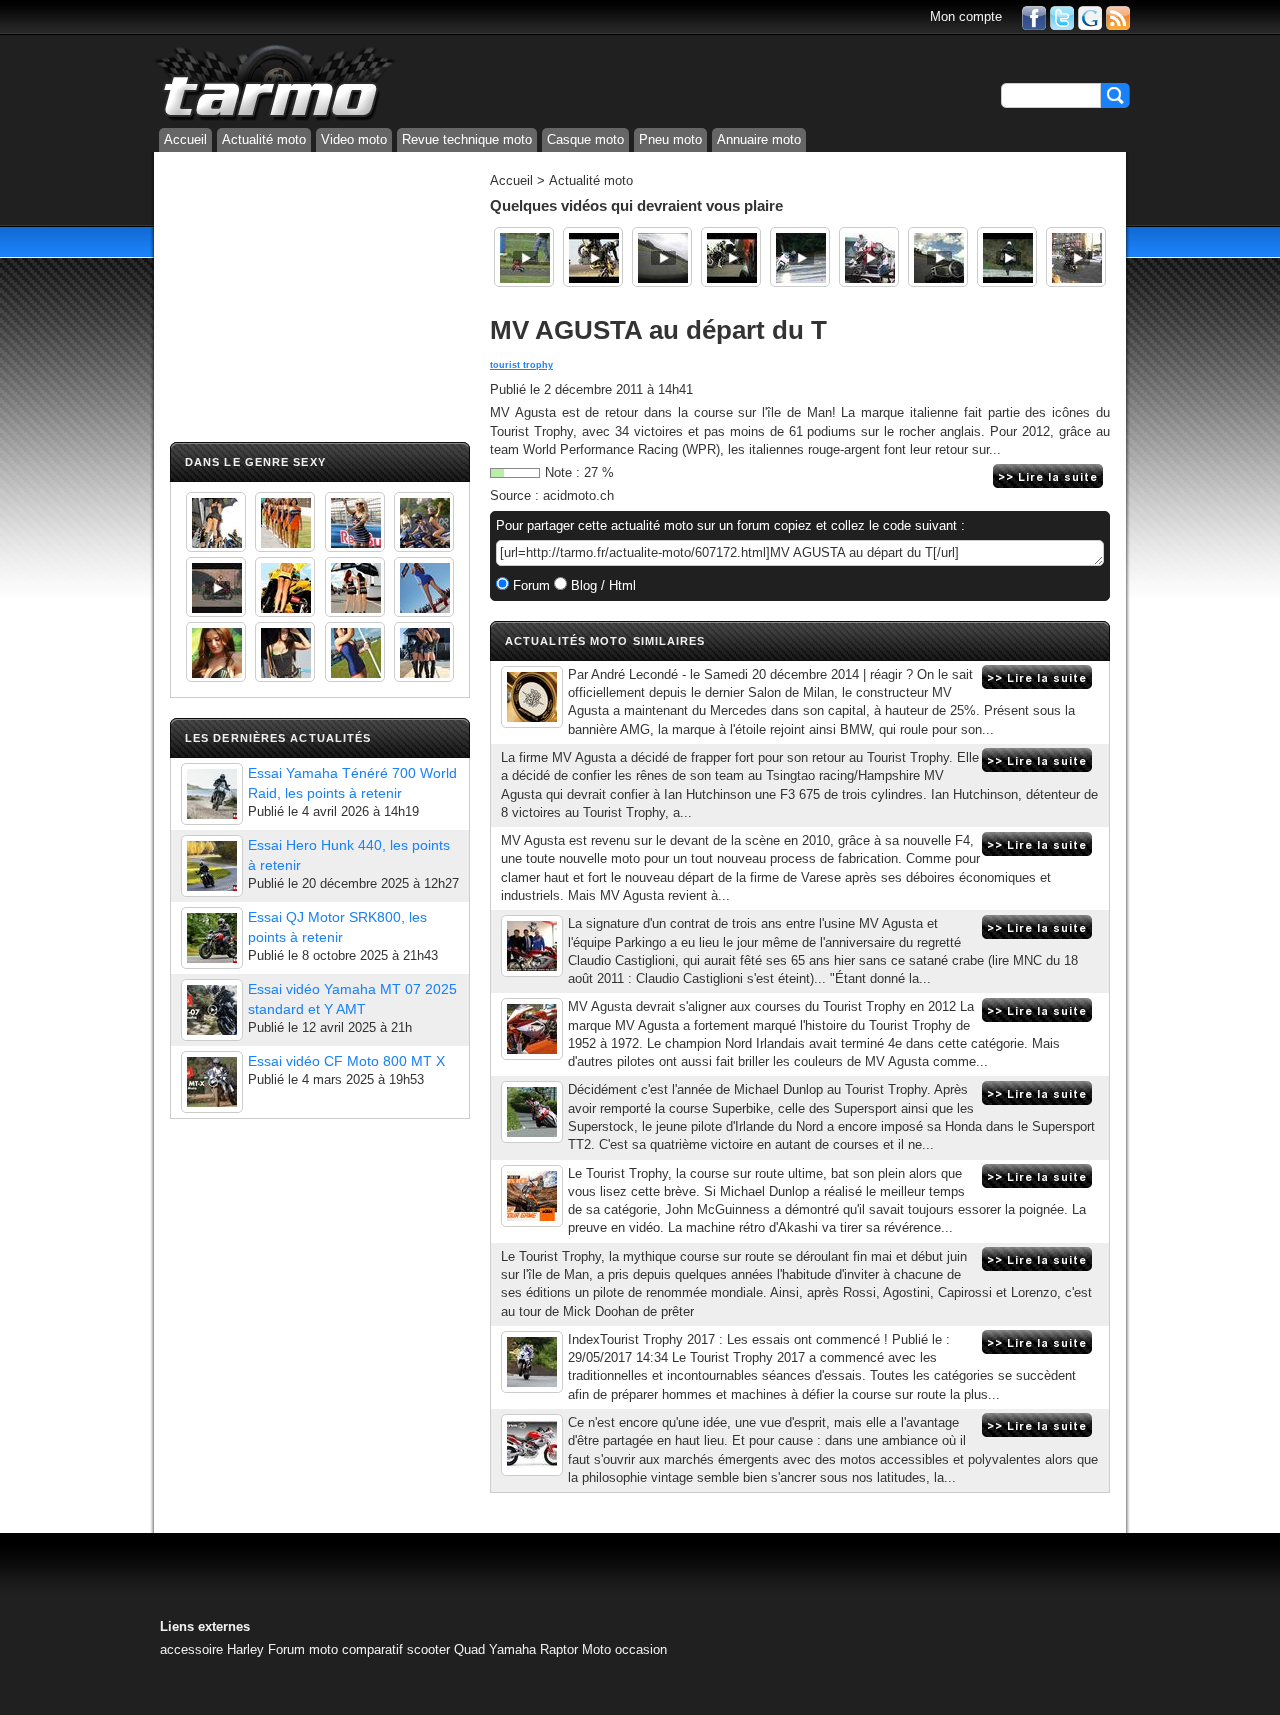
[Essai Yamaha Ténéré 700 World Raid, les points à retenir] (212, 794)
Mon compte (966, 16)
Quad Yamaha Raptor (516, 1649)
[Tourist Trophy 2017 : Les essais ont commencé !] (532, 1362)
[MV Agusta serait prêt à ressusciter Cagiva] (532, 1445)
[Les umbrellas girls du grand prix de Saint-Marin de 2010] (285, 522)
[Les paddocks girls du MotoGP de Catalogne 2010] (285, 587)
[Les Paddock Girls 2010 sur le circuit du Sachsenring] (216, 522)
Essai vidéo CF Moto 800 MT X (346, 1061)
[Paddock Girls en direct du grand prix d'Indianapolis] (355, 522)
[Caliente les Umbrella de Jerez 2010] (285, 652)
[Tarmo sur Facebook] (1034, 16)
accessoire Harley (212, 1649)
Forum (529, 585)
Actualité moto (264, 139)
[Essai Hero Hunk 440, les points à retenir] (212, 866)
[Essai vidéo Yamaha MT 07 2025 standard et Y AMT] (212, 1010)
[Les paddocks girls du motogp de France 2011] (424, 652)
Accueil (185, 139)
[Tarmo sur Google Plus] (1090, 16)
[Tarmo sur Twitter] (1062, 16)
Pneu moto (670, 139)
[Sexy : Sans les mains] (424, 522)
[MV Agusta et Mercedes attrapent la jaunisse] (532, 697)
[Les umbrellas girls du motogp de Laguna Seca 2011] (424, 587)
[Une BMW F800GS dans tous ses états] (593, 257)
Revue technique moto (467, 139)
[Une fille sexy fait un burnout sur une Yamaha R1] (216, 587)
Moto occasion (624, 1649)
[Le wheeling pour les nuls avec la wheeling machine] (869, 257)
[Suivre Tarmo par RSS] (1118, 16)
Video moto (354, 139)
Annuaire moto (759, 139)
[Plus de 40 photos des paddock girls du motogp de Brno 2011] (355, 652)
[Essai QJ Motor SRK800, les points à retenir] (212, 938)
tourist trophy (521, 365)
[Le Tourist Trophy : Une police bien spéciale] (1076, 257)
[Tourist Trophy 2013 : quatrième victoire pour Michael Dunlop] (532, 1112)
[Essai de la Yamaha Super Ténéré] (1007, 257)
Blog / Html (601, 585)
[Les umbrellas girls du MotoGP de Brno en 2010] (355, 587)
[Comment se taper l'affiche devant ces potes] (731, 257)
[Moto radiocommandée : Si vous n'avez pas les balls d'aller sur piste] (524, 257)
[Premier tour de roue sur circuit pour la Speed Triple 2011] (938, 257)
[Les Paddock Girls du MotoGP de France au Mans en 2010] (216, 652)
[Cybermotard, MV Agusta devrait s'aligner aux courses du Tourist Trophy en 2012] (532, 1029)
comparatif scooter (396, 1649)
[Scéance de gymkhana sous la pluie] (800, 257)
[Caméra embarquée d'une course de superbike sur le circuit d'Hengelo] (662, 257)
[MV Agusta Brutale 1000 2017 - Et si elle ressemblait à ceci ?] (532, 1196)
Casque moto (585, 139)
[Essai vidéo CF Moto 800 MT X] (212, 1082)
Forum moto (303, 1649)
